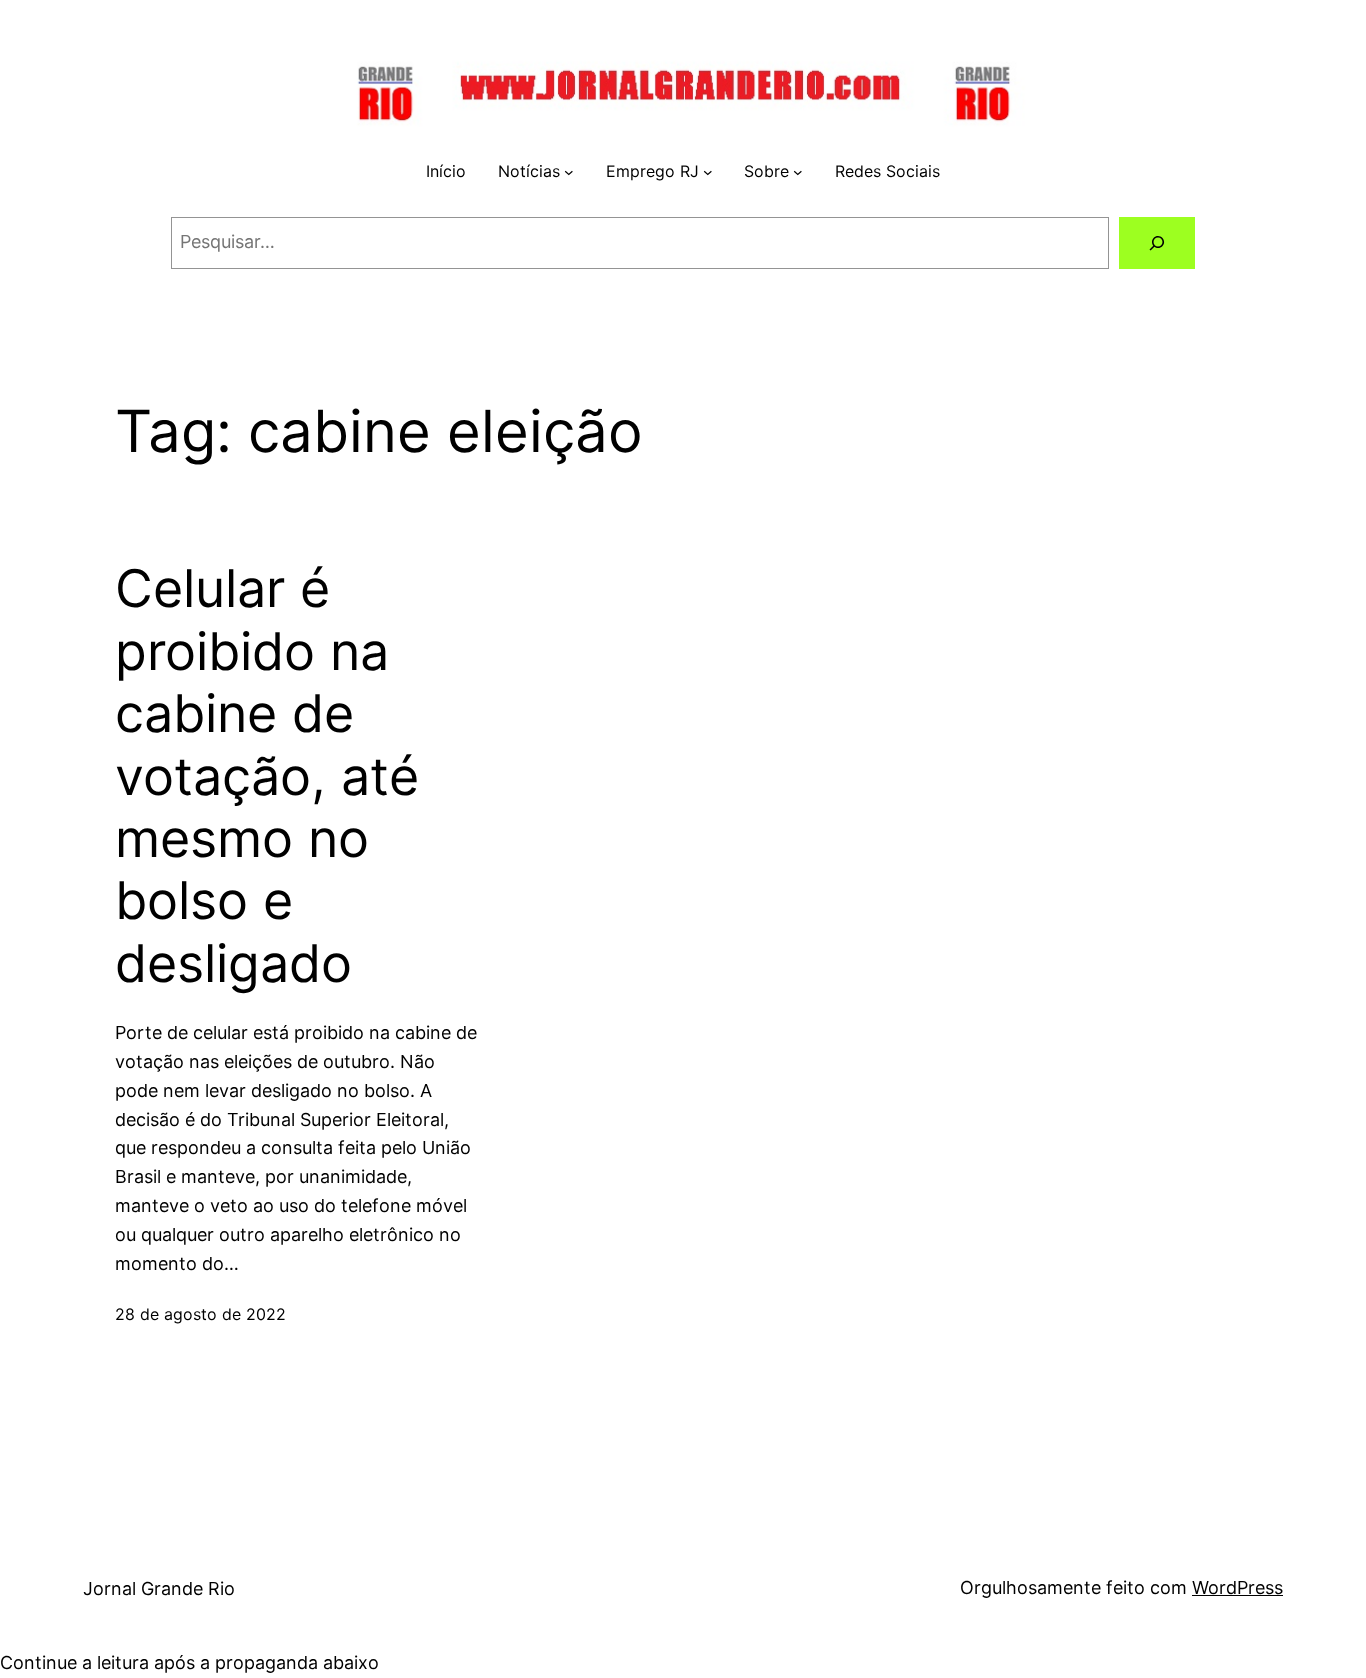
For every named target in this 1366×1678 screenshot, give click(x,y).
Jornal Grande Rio (159, 1588)
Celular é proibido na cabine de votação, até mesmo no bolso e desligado (267, 776)
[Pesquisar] (1157, 243)
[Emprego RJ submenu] (708, 172)
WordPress (1237, 1587)
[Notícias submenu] (569, 172)
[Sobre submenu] (798, 172)
